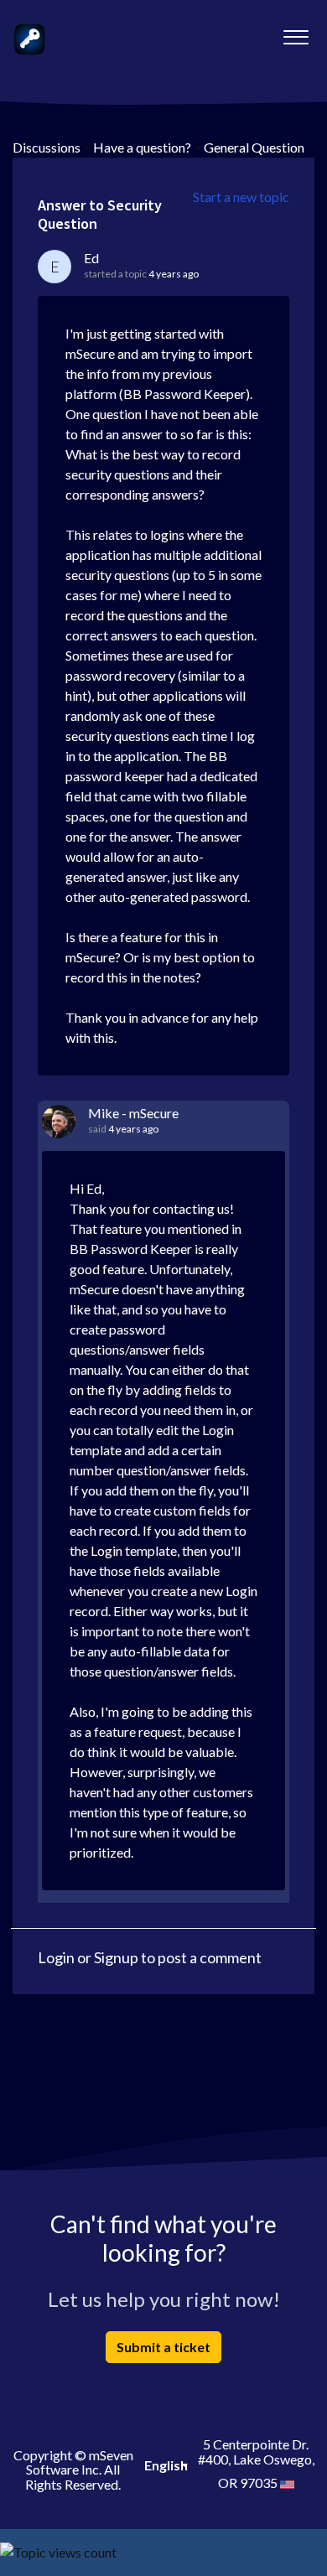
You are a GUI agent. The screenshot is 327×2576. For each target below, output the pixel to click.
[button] (296, 33)
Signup (116, 1957)
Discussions (47, 147)
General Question (254, 147)
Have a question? (142, 147)
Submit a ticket (163, 2347)
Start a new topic (241, 197)
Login (56, 1957)
